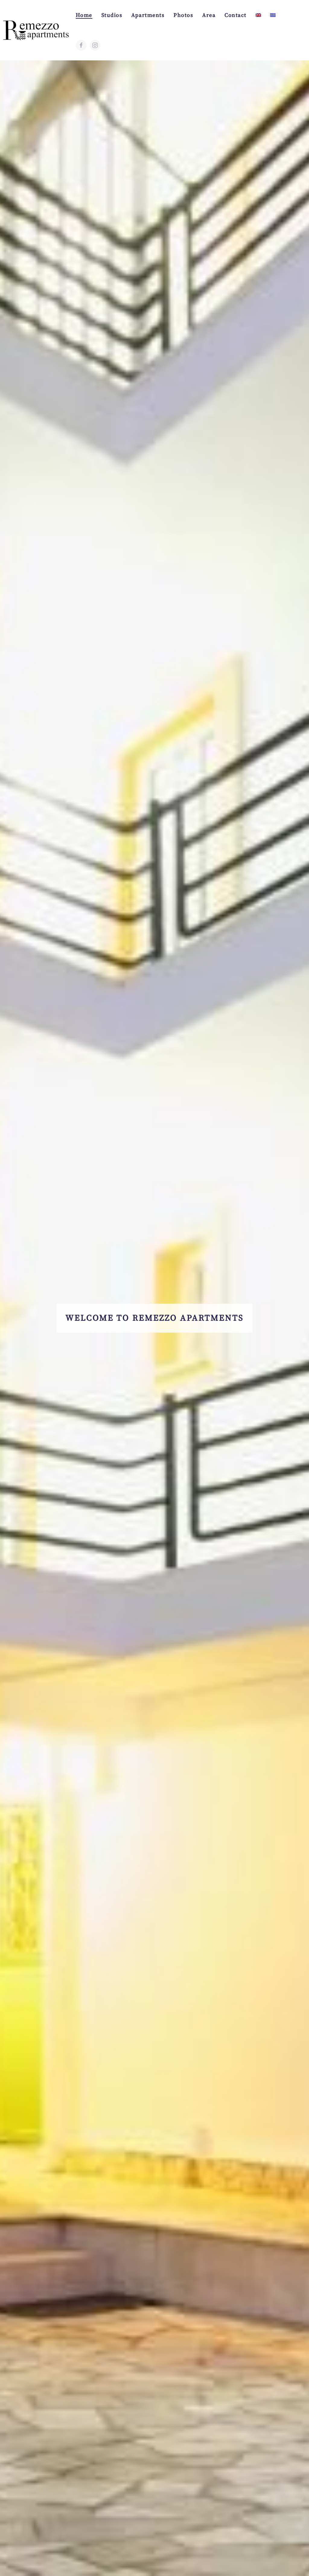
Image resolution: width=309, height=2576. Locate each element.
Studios (112, 15)
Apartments (148, 15)
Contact (236, 15)
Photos (183, 15)
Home (84, 15)
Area (209, 15)
